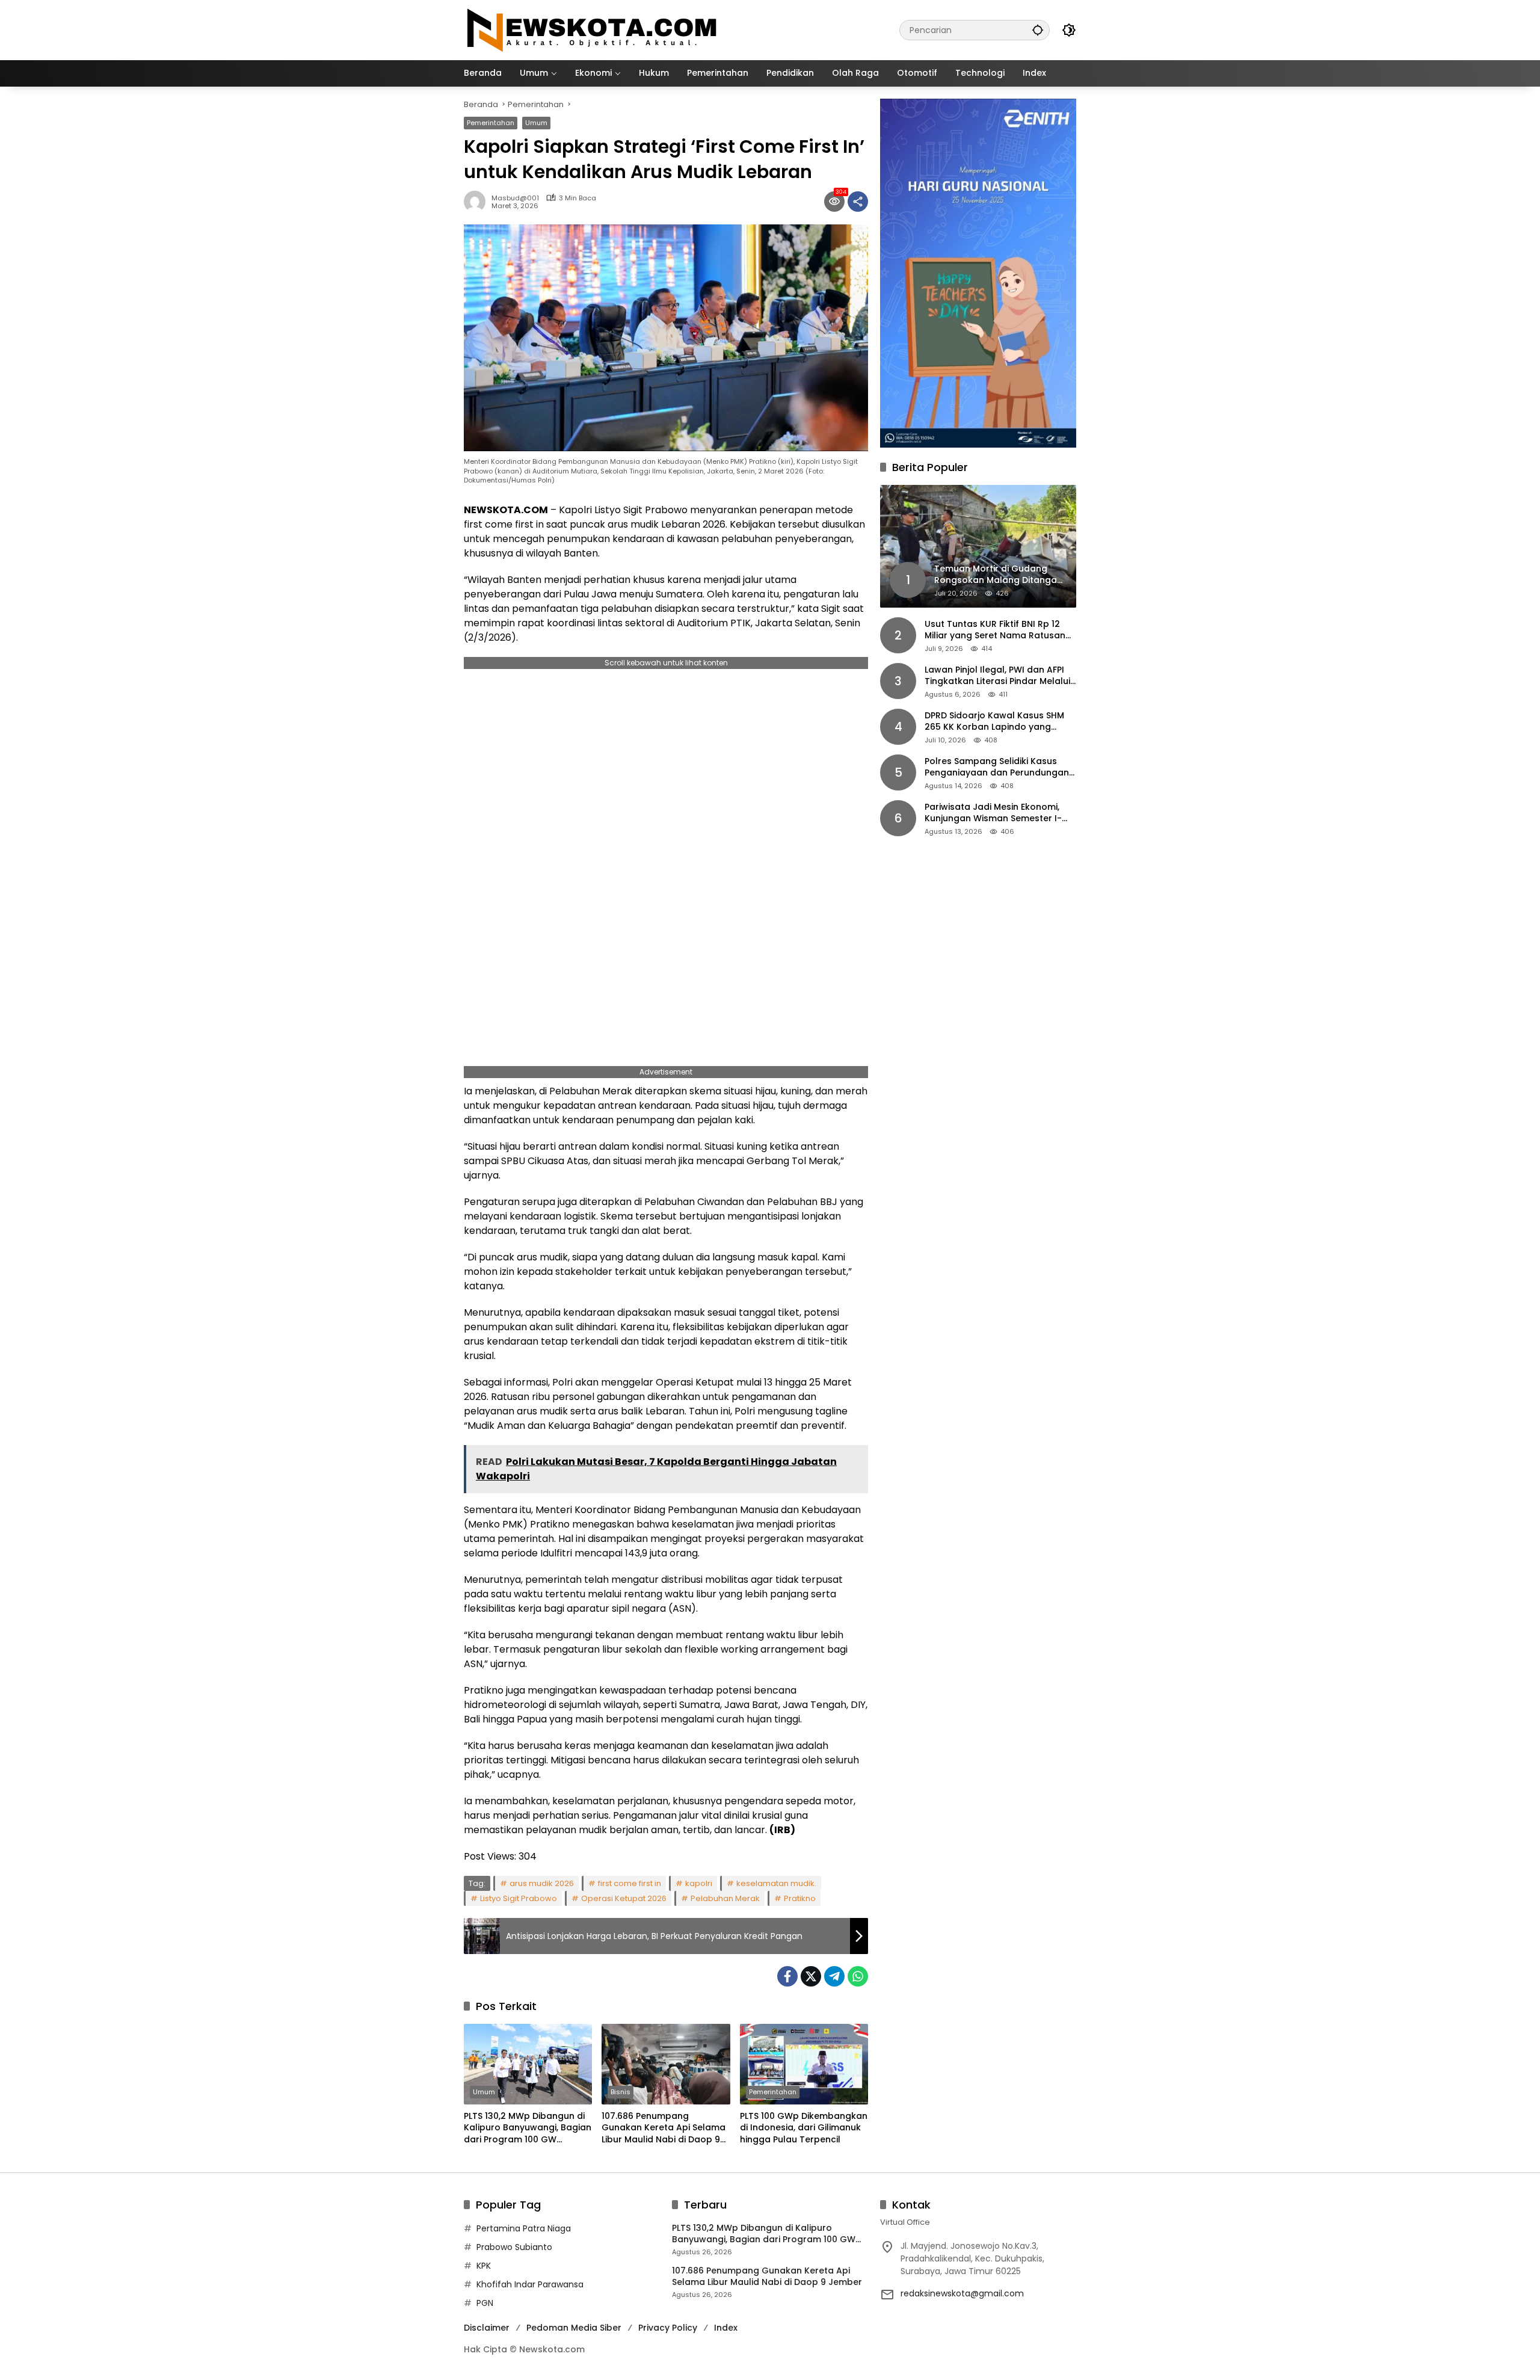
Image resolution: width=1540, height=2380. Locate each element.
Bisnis (621, 2092)
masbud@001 (515, 198)
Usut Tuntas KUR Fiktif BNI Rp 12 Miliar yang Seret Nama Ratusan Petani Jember (995, 630)
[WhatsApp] (858, 1976)
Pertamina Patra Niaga (524, 2228)
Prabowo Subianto (514, 2247)
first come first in (630, 1883)
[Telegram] (834, 1976)
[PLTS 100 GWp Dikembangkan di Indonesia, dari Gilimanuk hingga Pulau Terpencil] (804, 2064)
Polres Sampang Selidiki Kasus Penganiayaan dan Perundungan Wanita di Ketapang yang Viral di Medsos (997, 767)
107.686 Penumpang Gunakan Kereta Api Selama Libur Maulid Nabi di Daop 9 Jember (664, 2128)
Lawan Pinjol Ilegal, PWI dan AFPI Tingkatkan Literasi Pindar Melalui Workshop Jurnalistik (997, 676)
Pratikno (800, 1898)
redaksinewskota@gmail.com (962, 2293)
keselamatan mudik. (776, 1883)
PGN (485, 2303)
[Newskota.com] (593, 29)
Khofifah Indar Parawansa (530, 2284)
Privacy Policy (668, 2328)
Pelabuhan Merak (725, 1898)
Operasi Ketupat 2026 (624, 1898)
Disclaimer (487, 2328)
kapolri (699, 1883)
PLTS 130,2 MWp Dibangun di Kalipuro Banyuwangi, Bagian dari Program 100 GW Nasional (528, 2128)
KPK (484, 2266)
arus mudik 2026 (542, 1883)
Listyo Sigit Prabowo (519, 1898)
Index (726, 2328)
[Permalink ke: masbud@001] (478, 202)
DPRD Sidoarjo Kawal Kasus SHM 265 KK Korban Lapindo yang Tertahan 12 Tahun (994, 722)
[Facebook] (787, 1976)
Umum (536, 123)
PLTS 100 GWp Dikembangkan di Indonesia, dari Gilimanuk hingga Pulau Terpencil (804, 2128)
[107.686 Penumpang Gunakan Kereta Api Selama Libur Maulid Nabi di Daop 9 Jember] (666, 2064)
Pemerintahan (491, 123)
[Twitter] (811, 1976)
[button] (1038, 30)
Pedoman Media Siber (574, 2328)
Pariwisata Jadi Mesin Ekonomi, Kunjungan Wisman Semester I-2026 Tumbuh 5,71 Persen (993, 813)
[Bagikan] (858, 202)
